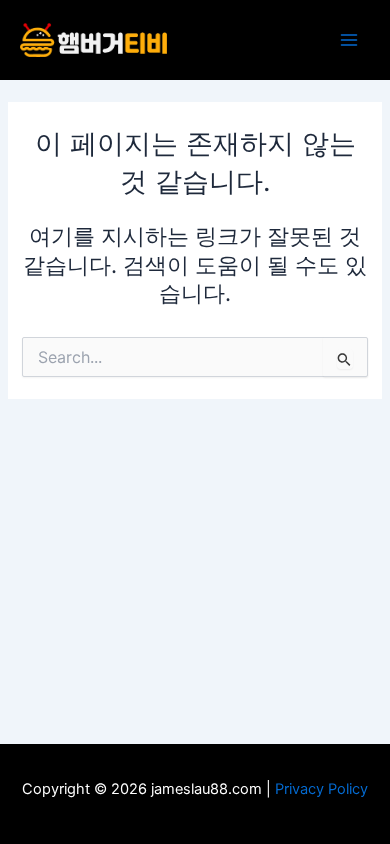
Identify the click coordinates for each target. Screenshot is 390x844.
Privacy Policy (321, 789)
